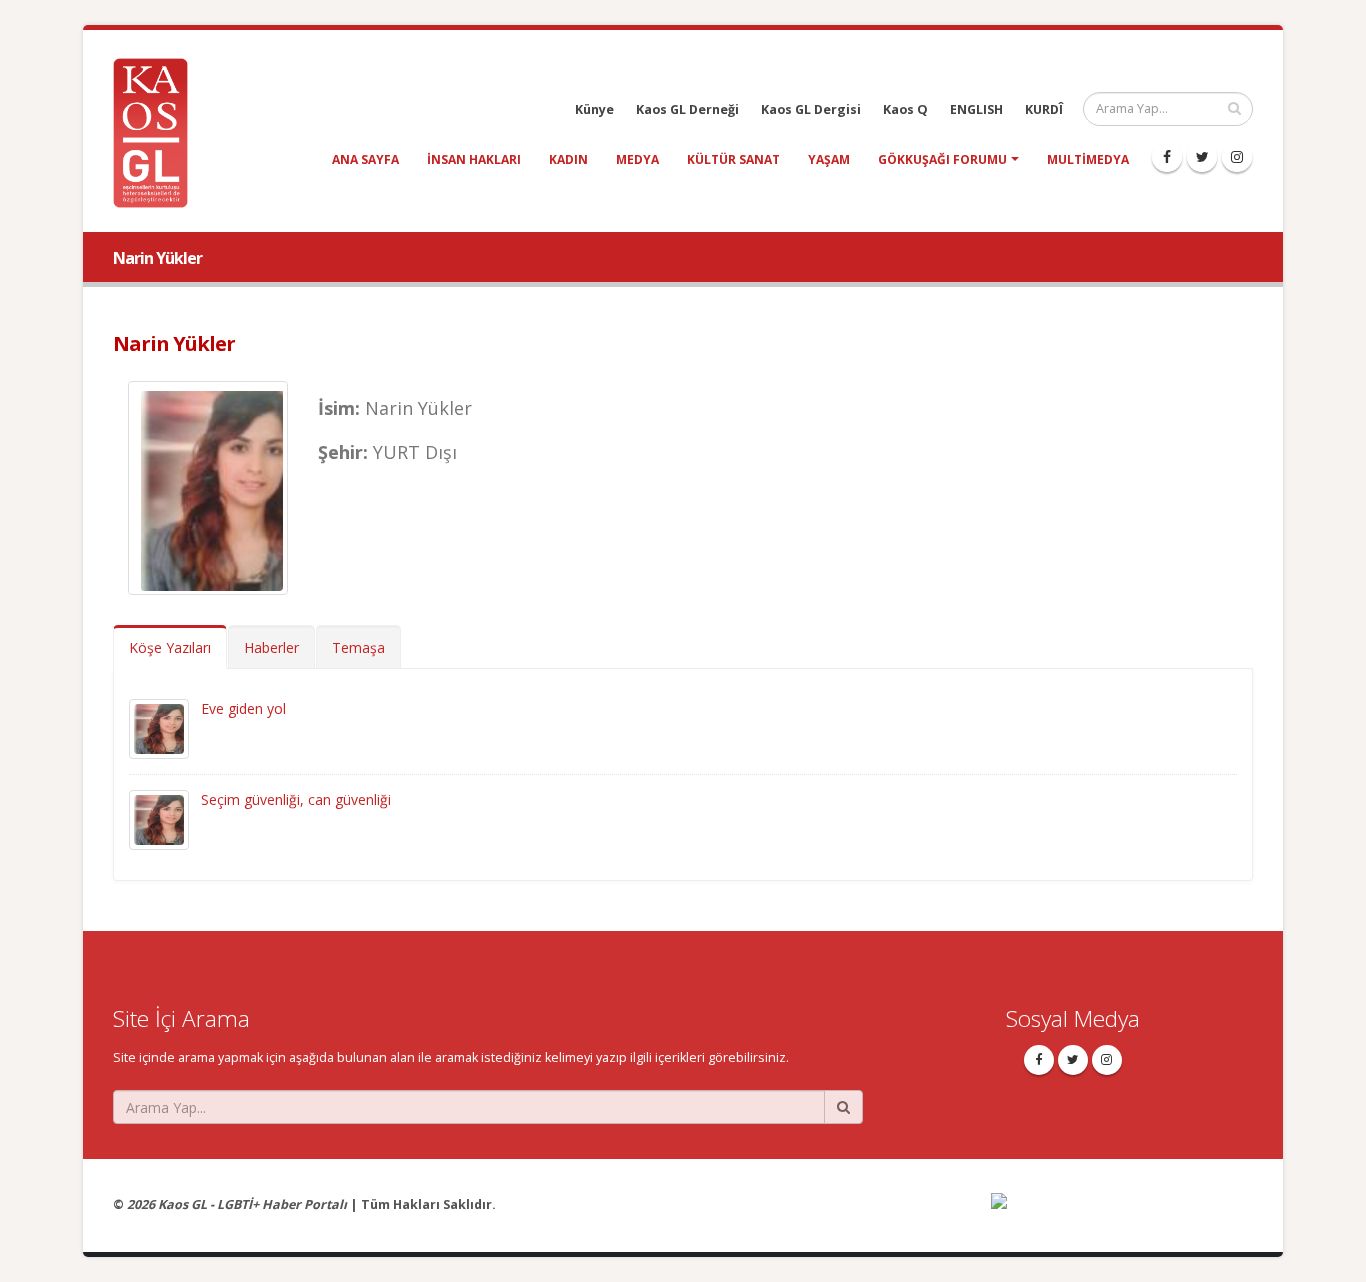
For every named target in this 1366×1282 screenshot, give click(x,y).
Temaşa (358, 647)
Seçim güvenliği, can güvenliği (296, 799)
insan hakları (474, 159)
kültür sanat (733, 159)
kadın (568, 159)
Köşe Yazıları (170, 647)
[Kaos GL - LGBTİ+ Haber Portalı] (158, 131)
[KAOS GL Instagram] (1237, 157)
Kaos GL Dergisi (811, 109)
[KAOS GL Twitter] (1202, 157)
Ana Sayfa (365, 159)
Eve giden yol (243, 708)
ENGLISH (976, 109)
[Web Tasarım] (1122, 1213)
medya (637, 159)
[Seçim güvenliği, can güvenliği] (159, 818)
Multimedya (1088, 159)
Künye (594, 109)
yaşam (829, 159)
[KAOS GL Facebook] (1167, 157)
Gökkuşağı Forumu (942, 159)
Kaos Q (905, 109)
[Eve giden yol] (159, 727)
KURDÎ (1044, 109)
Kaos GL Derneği (687, 109)
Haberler (271, 647)
